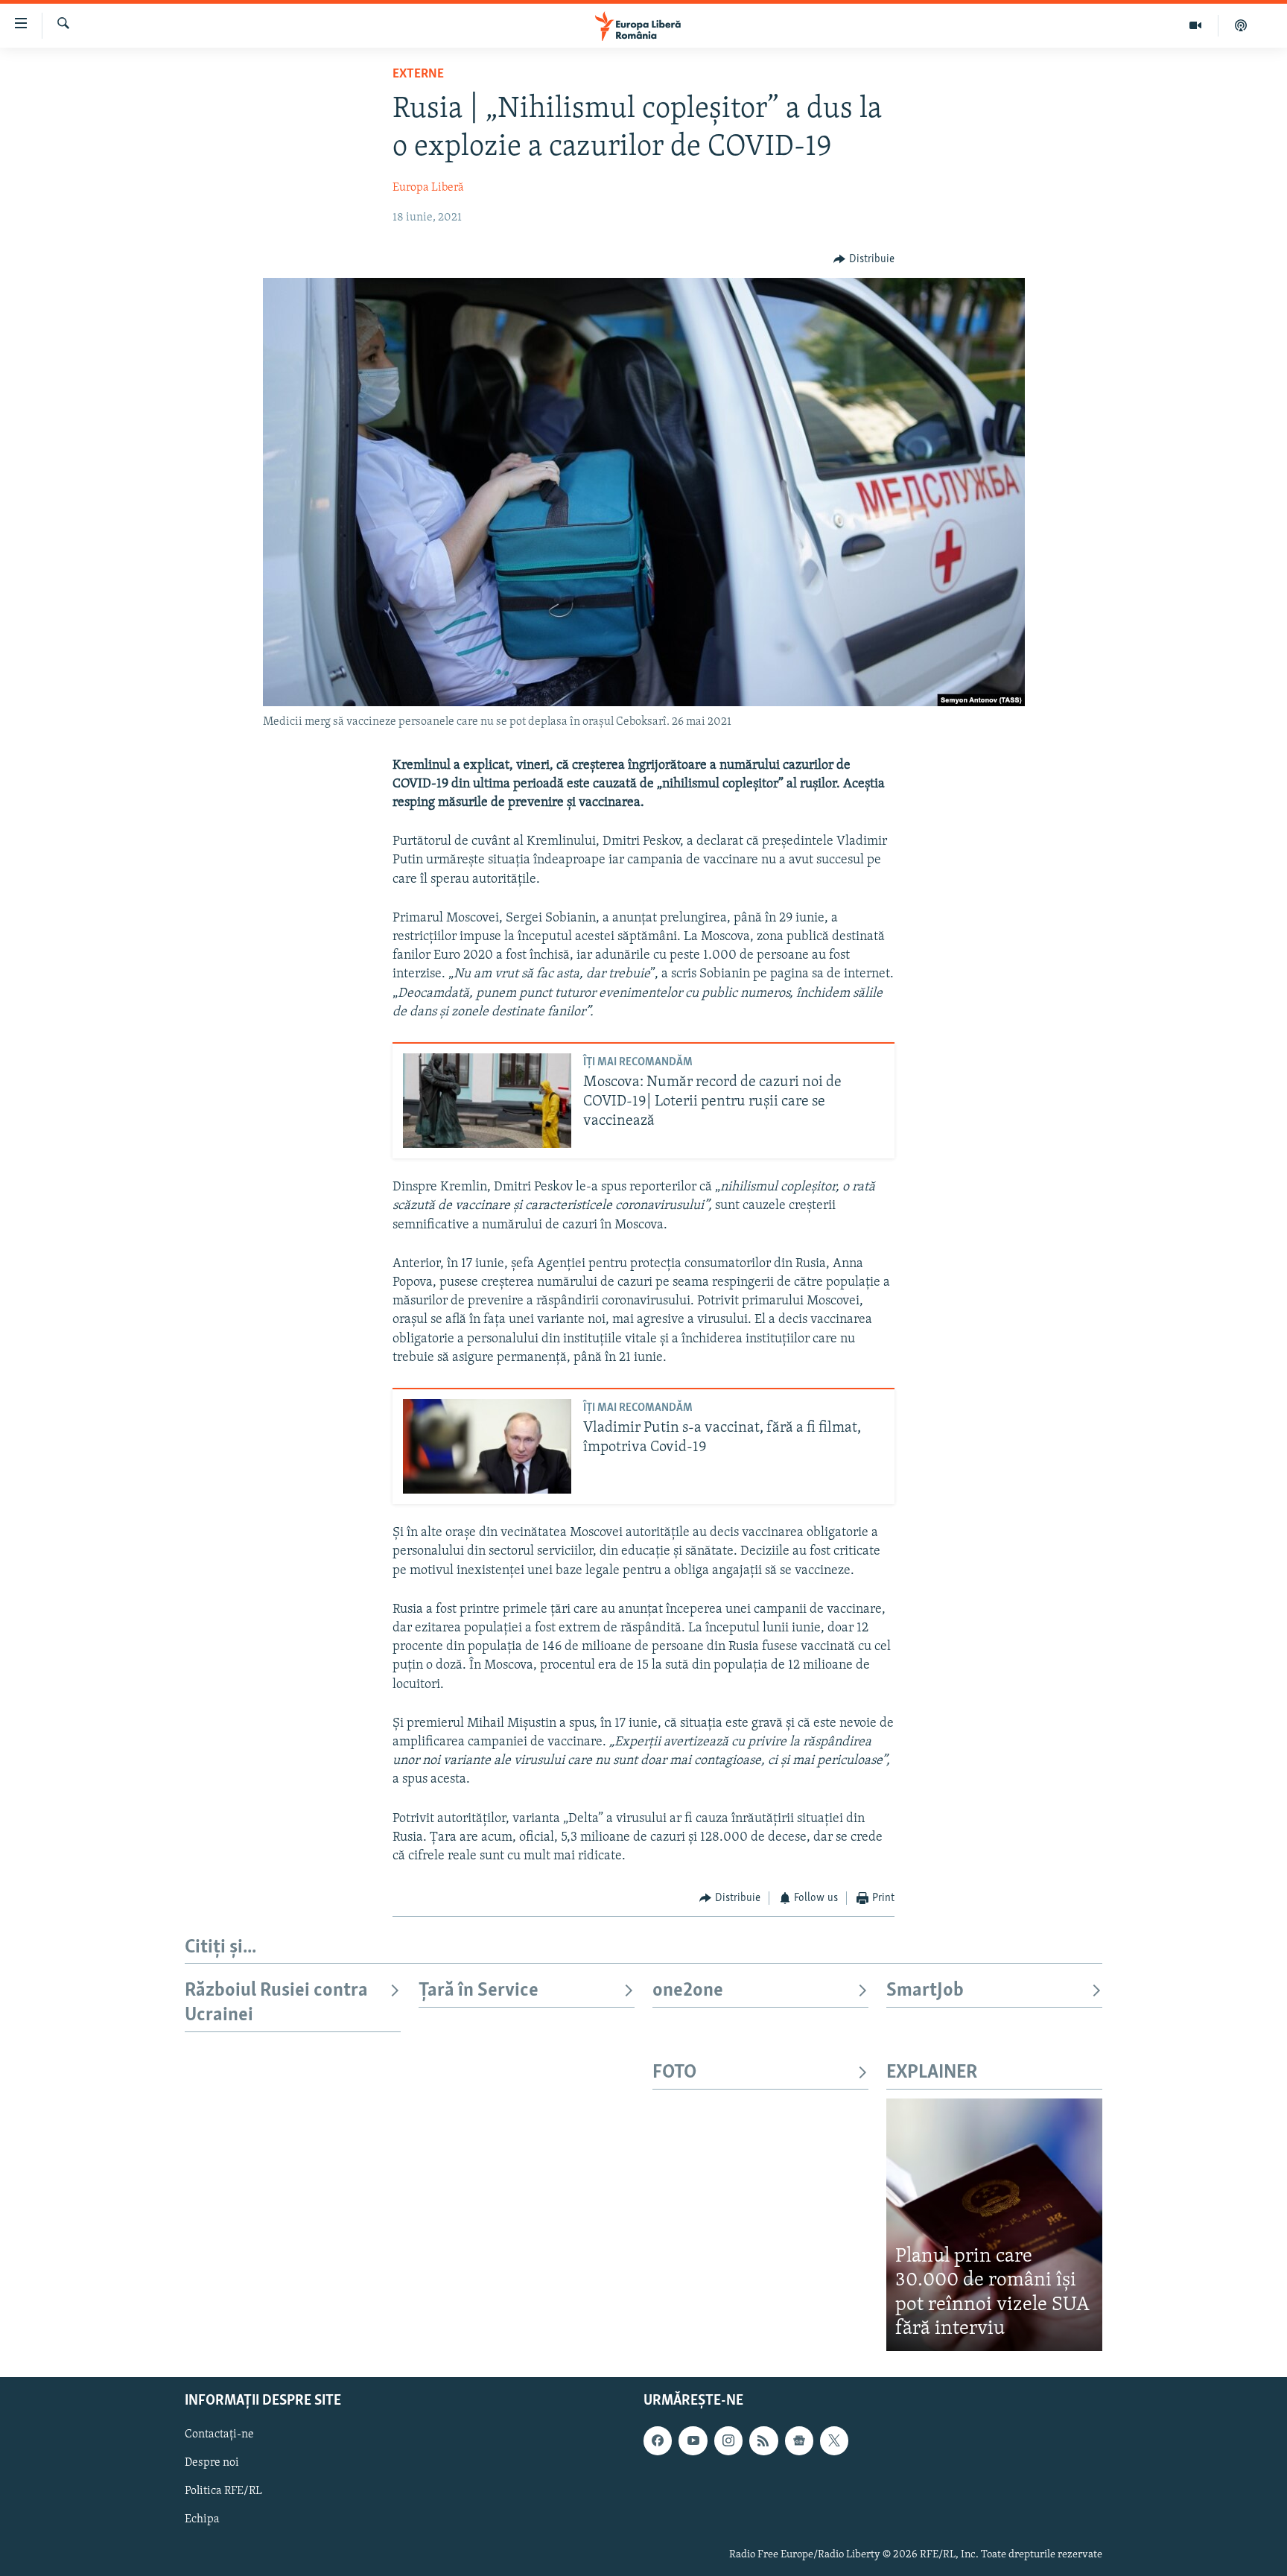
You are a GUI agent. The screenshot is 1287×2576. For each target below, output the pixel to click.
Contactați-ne (219, 2434)
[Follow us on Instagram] (728, 2440)
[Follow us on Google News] (799, 2440)
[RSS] (763, 2440)
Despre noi (212, 2463)
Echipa (202, 2519)
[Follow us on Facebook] (658, 2440)
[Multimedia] (1196, 25)
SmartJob (925, 1991)
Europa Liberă (428, 188)
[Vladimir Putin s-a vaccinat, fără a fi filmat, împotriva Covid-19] (487, 1446)
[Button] (864, 259)
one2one (688, 1991)
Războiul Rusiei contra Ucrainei (276, 2003)
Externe (418, 74)
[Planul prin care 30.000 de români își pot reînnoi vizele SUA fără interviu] (994, 2225)
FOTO (674, 2073)
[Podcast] (1241, 25)
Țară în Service (479, 1991)
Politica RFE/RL (223, 2491)
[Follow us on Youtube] (693, 2440)
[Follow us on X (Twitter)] (834, 2440)
